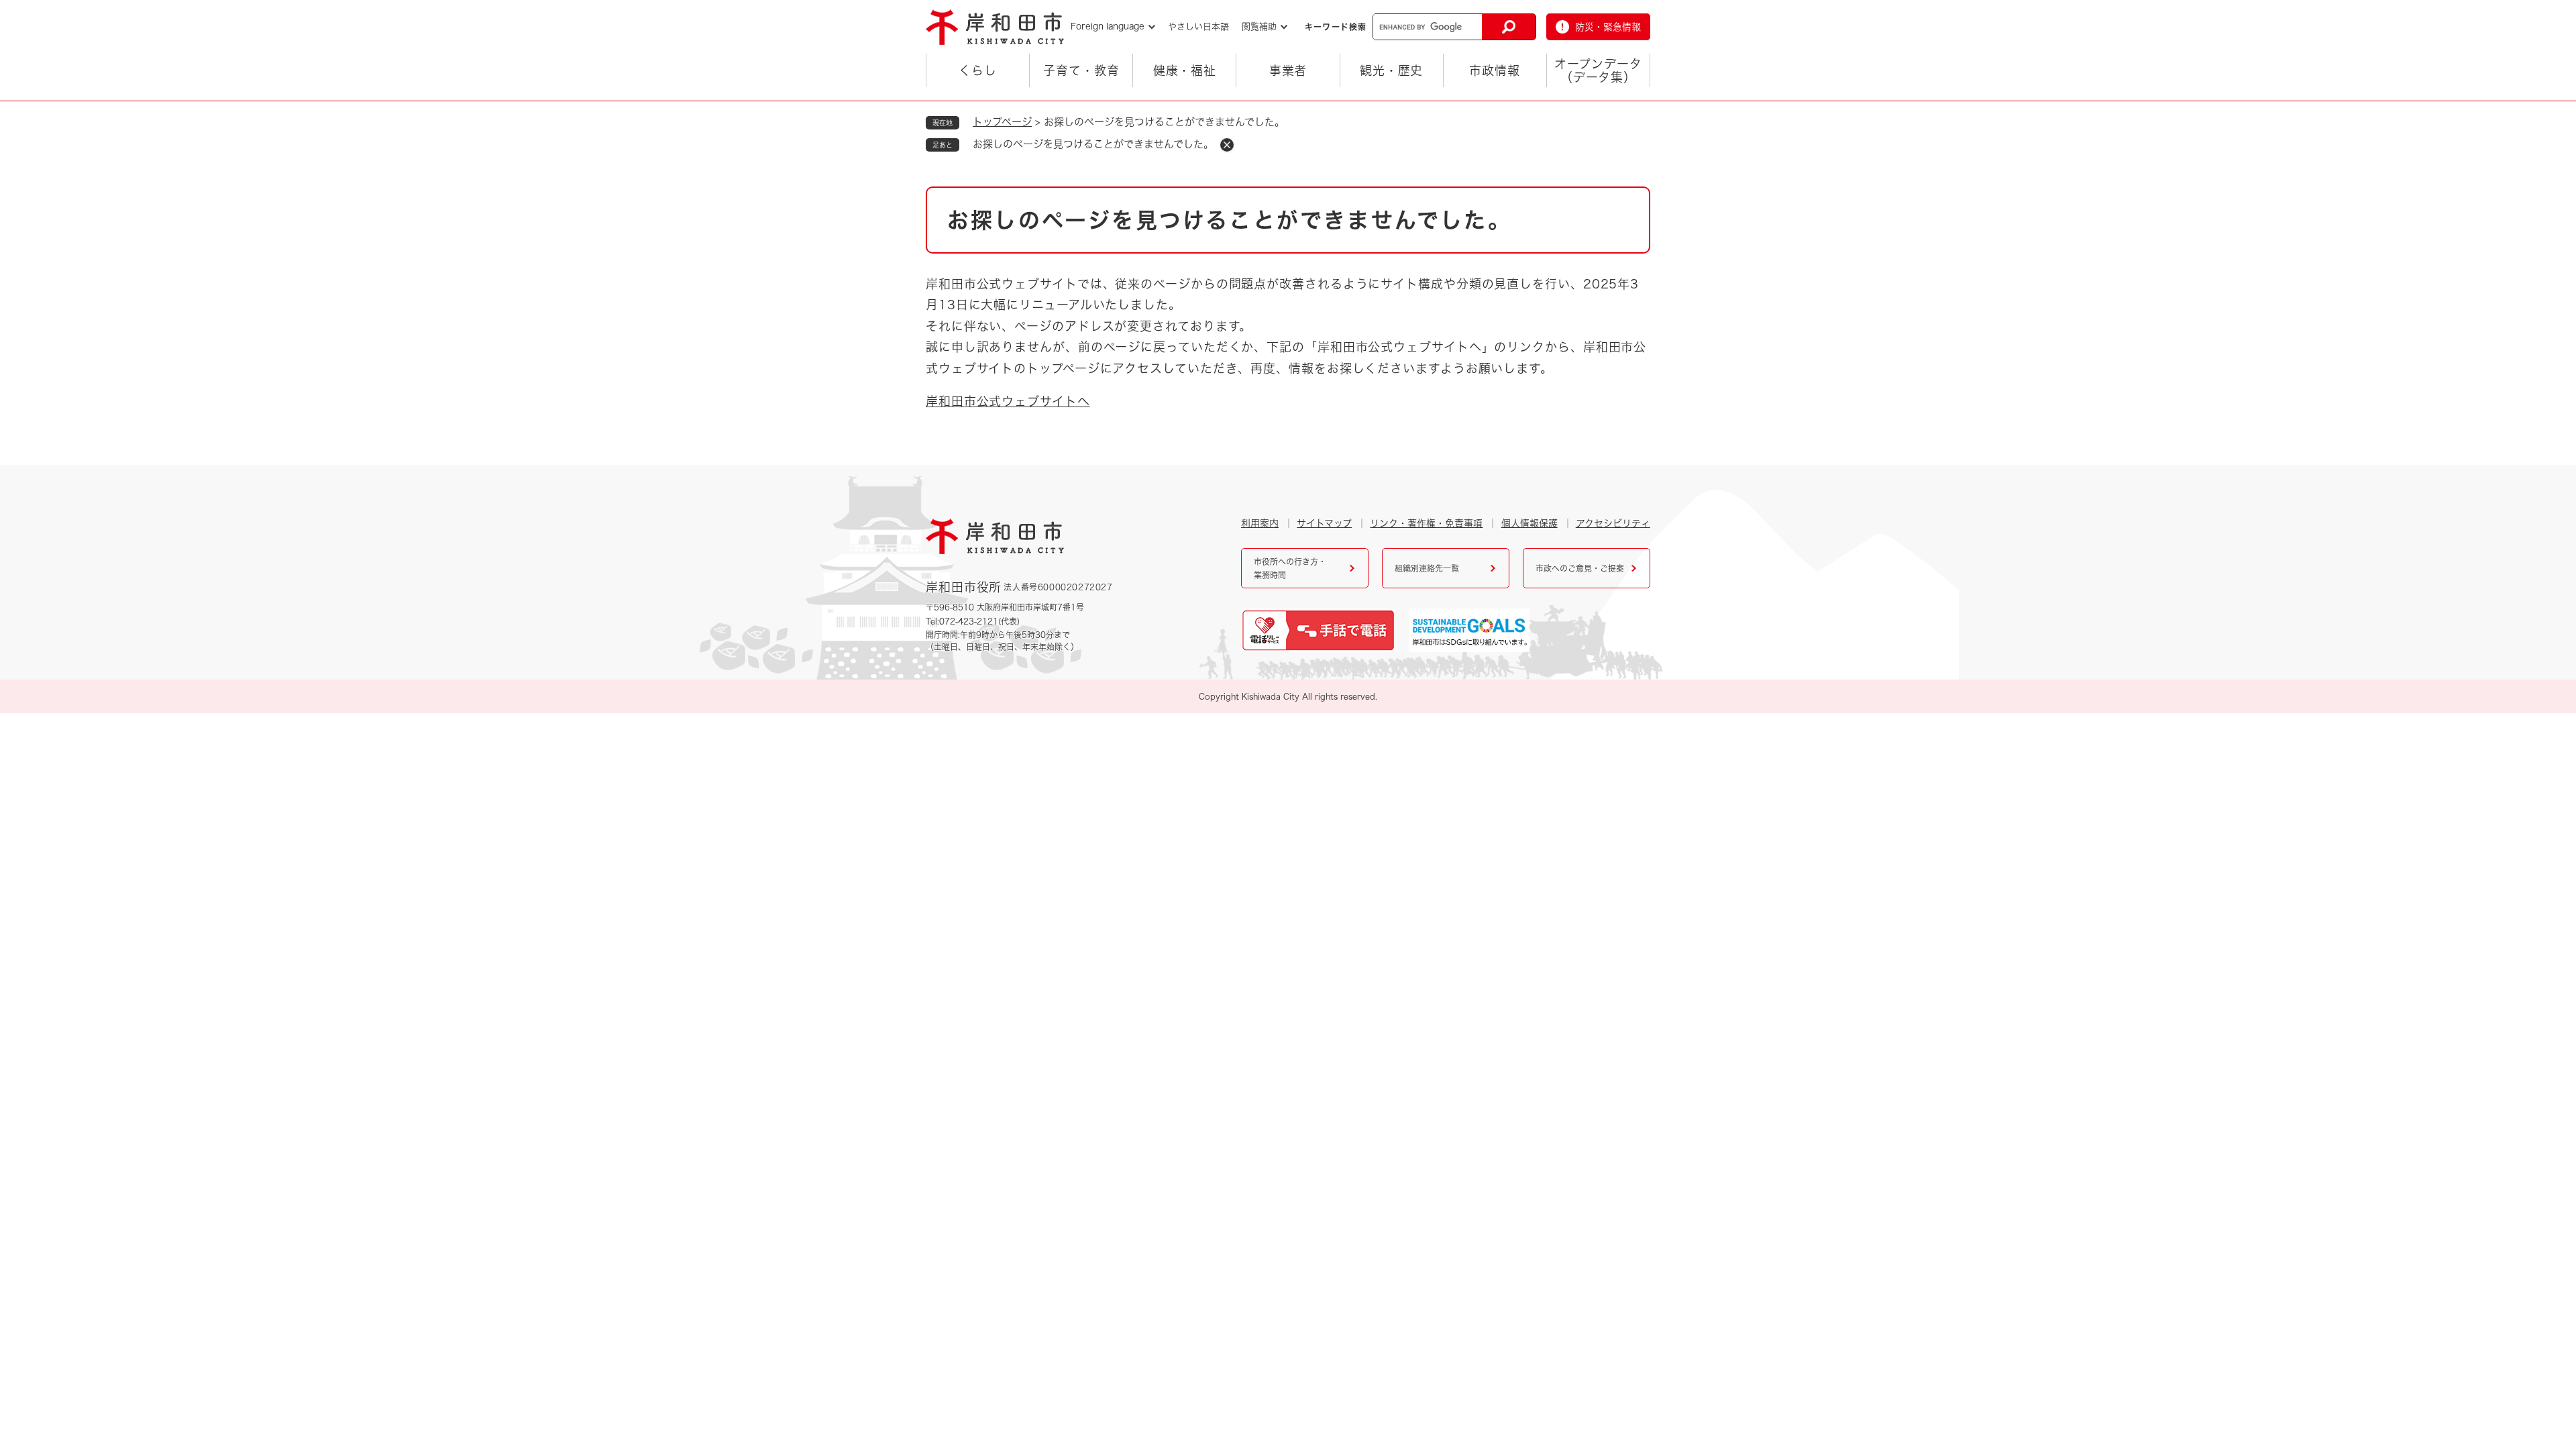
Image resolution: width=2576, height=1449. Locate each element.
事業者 (1288, 70)
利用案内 (1260, 523)
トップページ (1002, 122)
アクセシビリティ (1613, 523)
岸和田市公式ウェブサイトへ (1008, 401)
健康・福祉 (1185, 70)
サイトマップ (1324, 523)
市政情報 (1495, 70)
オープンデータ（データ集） (1598, 70)
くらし (978, 70)
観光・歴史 (1392, 70)
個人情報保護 (1529, 523)
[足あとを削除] (1227, 145)
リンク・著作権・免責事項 (1426, 523)
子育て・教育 (1081, 70)
